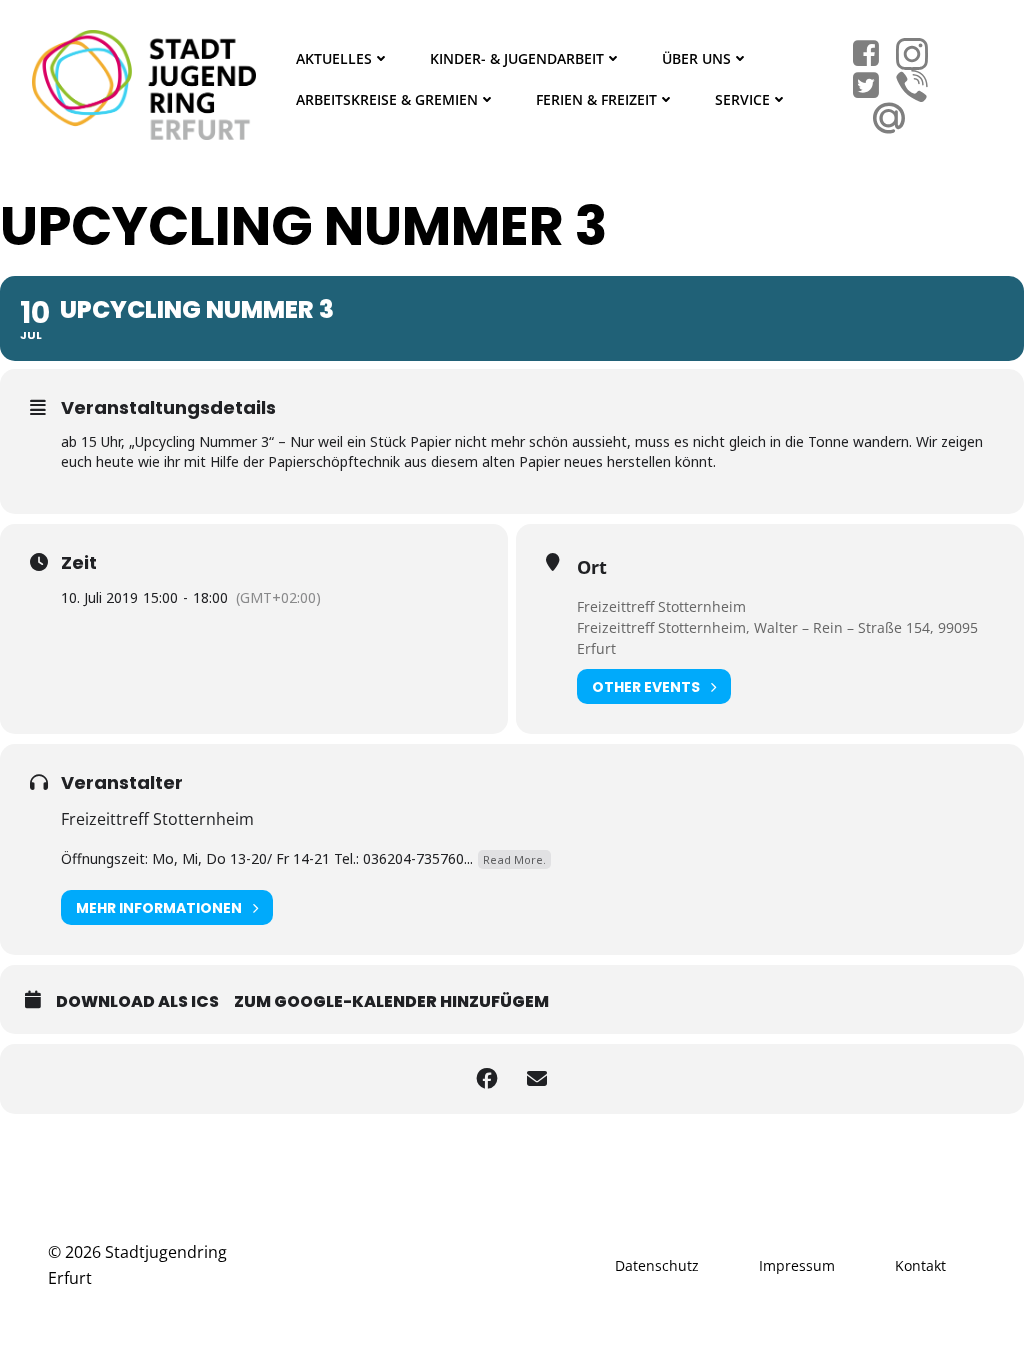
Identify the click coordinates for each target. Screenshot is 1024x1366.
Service (742, 99)
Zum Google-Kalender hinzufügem (391, 1001)
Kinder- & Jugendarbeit (517, 58)
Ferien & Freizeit (596, 99)
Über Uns (696, 58)
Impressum (797, 1265)
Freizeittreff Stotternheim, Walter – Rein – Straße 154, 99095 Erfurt (777, 638)
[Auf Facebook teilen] (487, 1079)
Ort (592, 567)
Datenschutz (657, 1265)
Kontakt (920, 1265)
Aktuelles (334, 58)
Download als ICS (137, 1001)
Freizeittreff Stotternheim (661, 606)
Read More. (514, 859)
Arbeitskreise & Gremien (387, 99)
